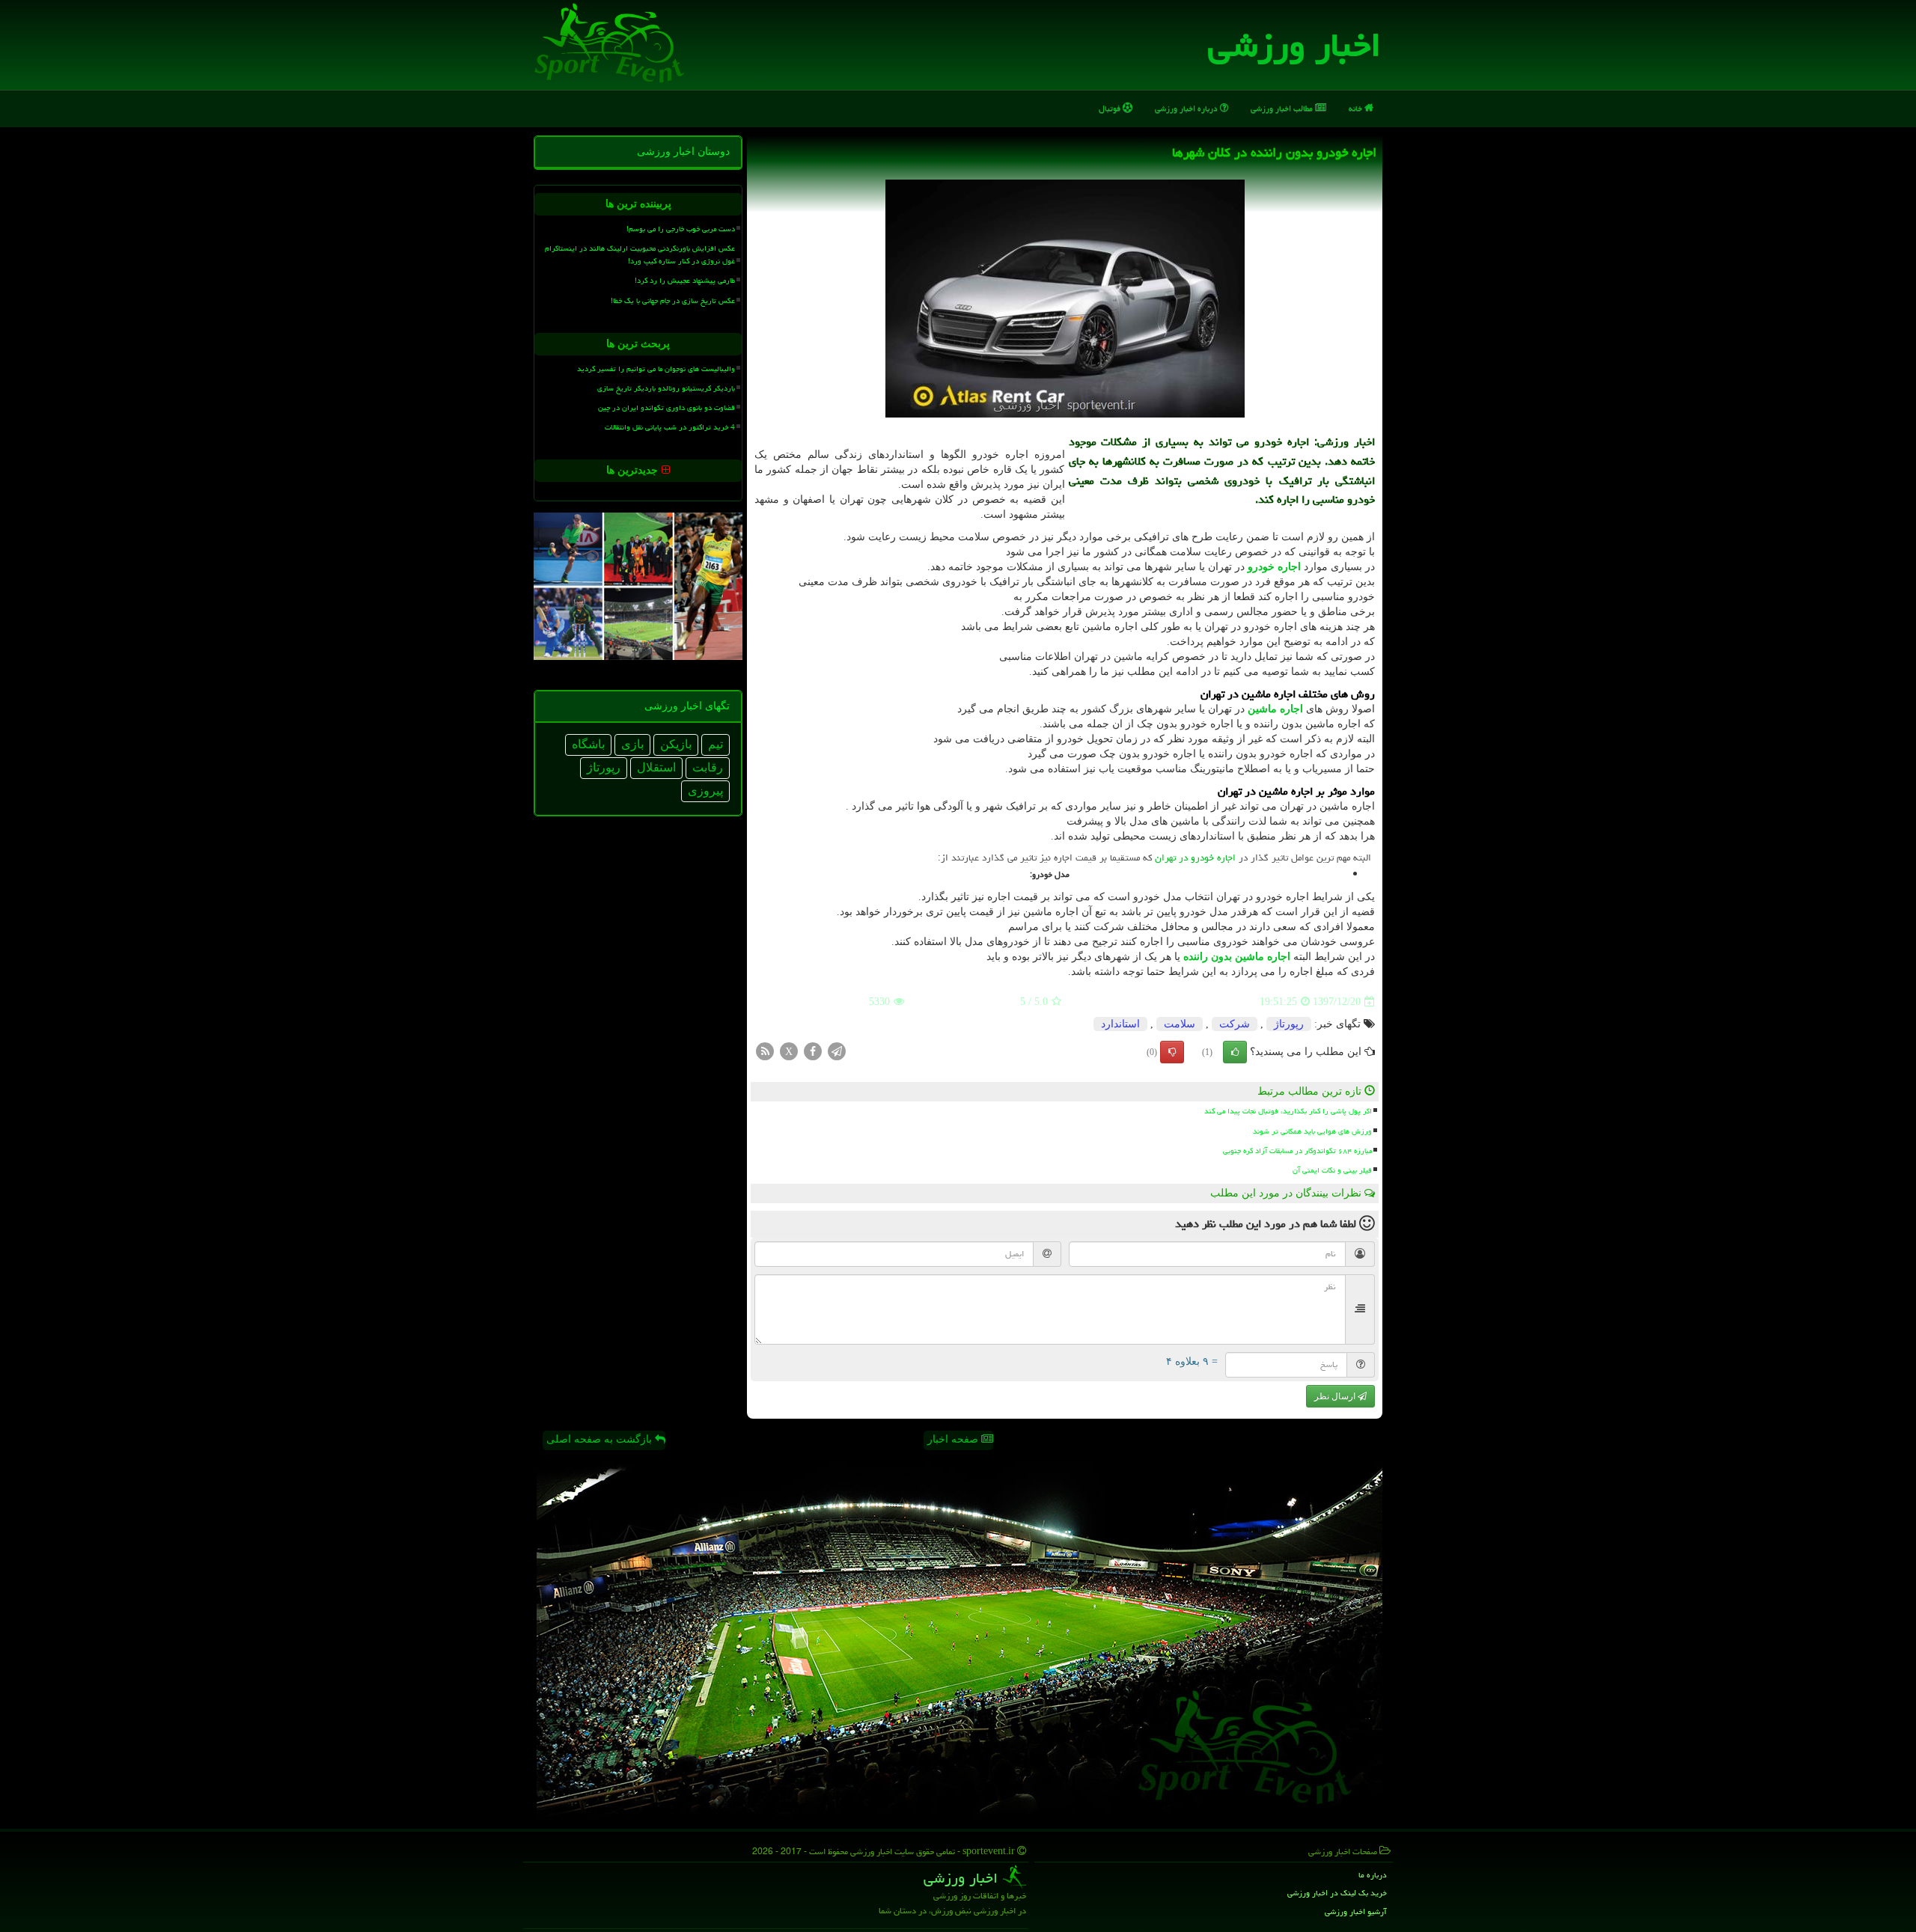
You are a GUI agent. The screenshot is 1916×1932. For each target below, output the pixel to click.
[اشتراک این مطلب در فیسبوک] (813, 1051)
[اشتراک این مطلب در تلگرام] (837, 1051)
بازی (632, 744)
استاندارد (1120, 1024)
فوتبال (1111, 108)
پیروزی (705, 791)
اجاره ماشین (1275, 709)
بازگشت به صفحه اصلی (601, 1439)
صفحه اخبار (954, 1439)
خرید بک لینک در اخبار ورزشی (1337, 1893)
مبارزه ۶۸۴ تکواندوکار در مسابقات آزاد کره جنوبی (1297, 1151)
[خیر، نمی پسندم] (1172, 1052)
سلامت (1180, 1024)
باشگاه (588, 744)
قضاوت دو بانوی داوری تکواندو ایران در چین (666, 408)
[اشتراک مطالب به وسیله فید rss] (765, 1051)
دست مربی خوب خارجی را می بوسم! (681, 229)
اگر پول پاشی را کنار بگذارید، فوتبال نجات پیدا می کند (1288, 1111)
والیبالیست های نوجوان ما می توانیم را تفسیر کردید (656, 369)
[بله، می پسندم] (1235, 1052)
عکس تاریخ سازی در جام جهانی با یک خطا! (673, 301)
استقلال (656, 767)
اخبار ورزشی (1294, 45)
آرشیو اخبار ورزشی (1356, 1911)
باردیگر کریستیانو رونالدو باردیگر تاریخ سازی (666, 388)
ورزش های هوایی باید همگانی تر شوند (1312, 1131)
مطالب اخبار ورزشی (1283, 108)
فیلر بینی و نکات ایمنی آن (1332, 1170)
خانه (1357, 108)
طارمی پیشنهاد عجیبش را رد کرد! (685, 281)
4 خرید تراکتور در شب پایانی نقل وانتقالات (670, 427)
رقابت (708, 767)
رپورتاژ (1289, 1024)
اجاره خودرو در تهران (1195, 858)
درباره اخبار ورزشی (1187, 108)
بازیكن (676, 744)
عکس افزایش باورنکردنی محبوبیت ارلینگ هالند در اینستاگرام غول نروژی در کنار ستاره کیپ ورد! (640, 255)
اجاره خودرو (1274, 567)
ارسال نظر (1336, 1396)
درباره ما (1373, 1875)
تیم (716, 744)
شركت (1235, 1024)
